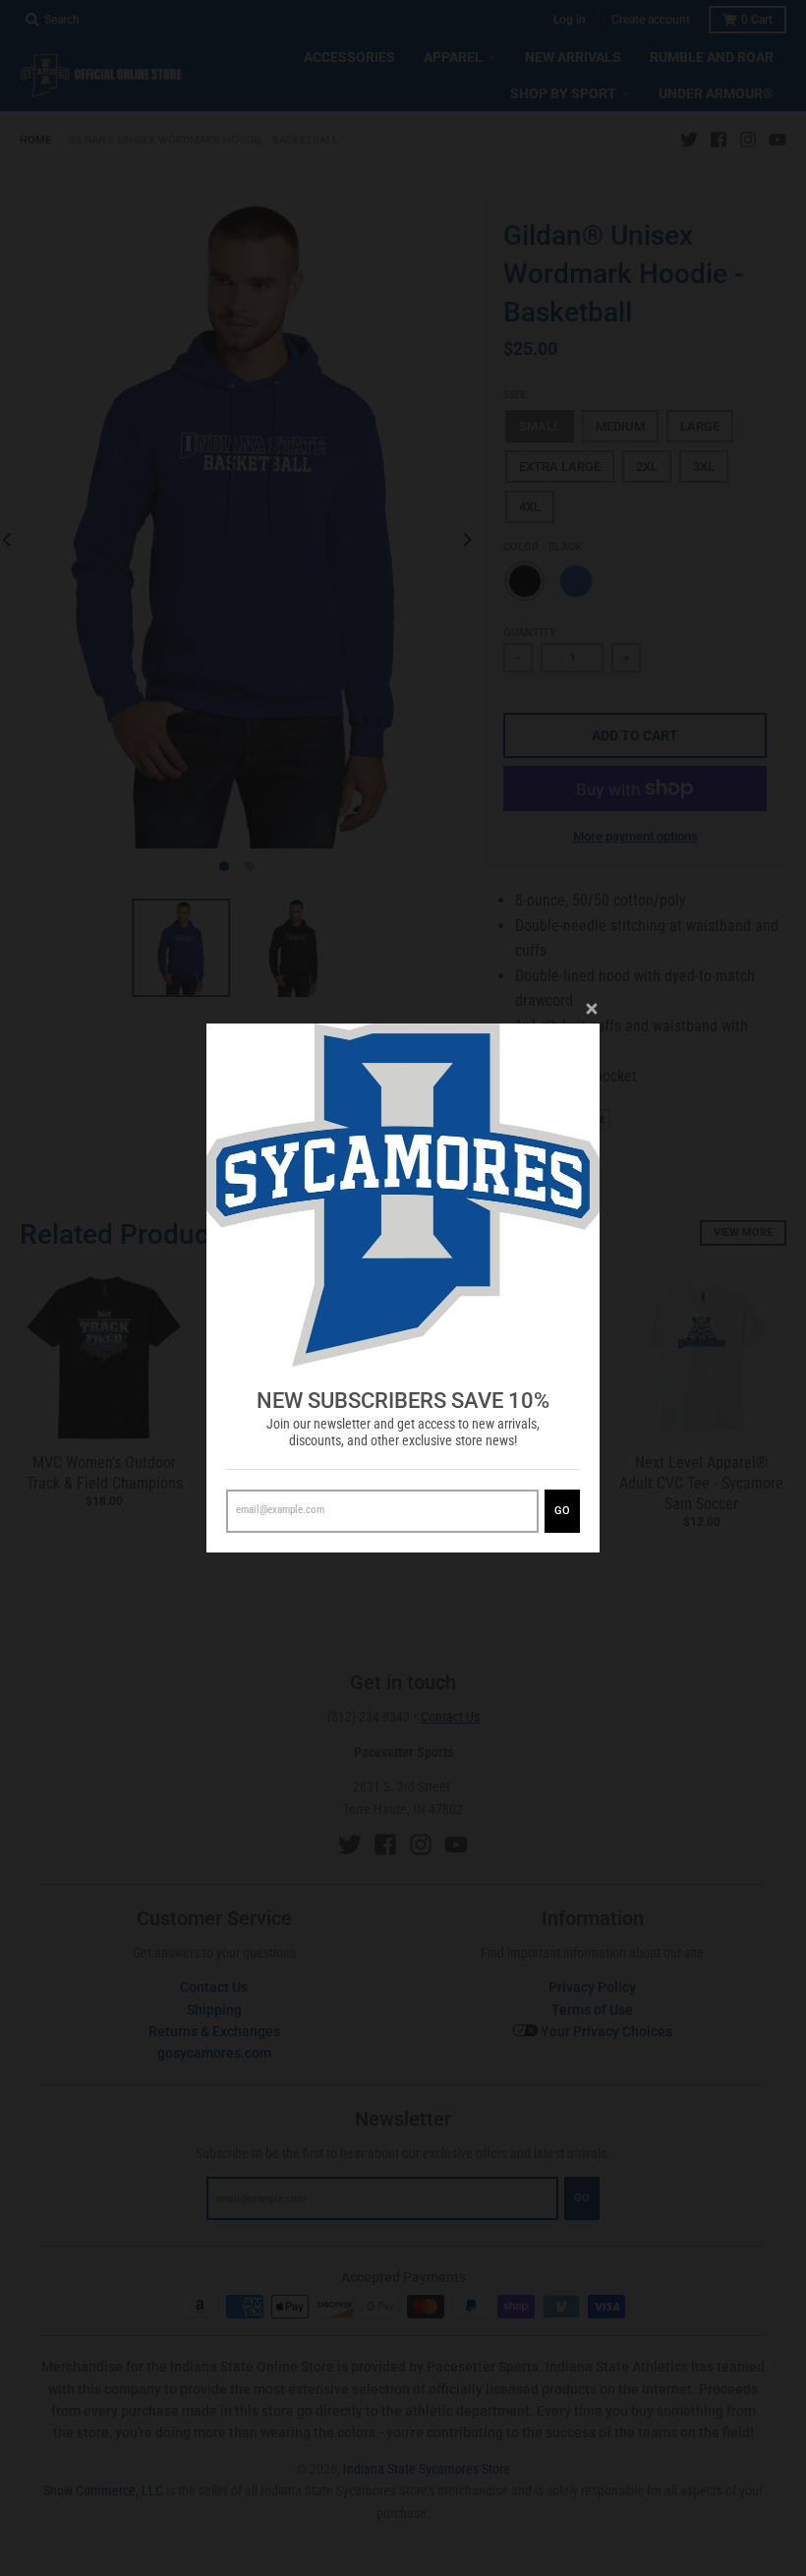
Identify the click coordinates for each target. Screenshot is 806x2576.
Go (562, 1511)
